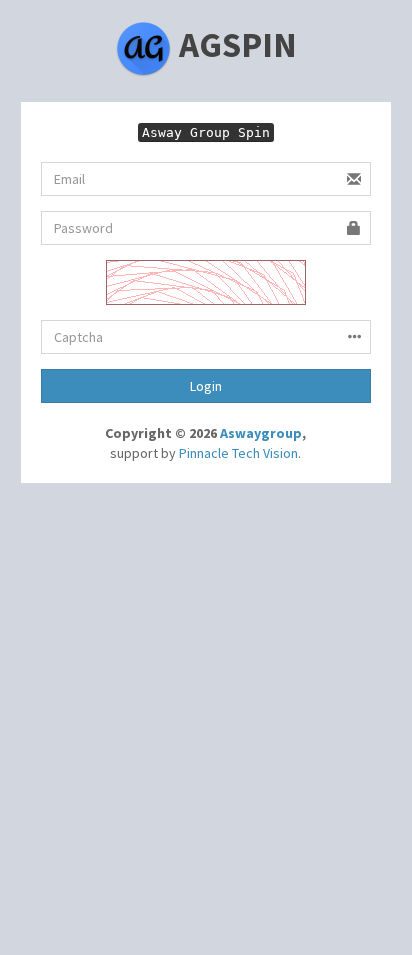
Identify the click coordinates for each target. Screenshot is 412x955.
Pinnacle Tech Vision (238, 453)
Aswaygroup (261, 433)
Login (206, 386)
